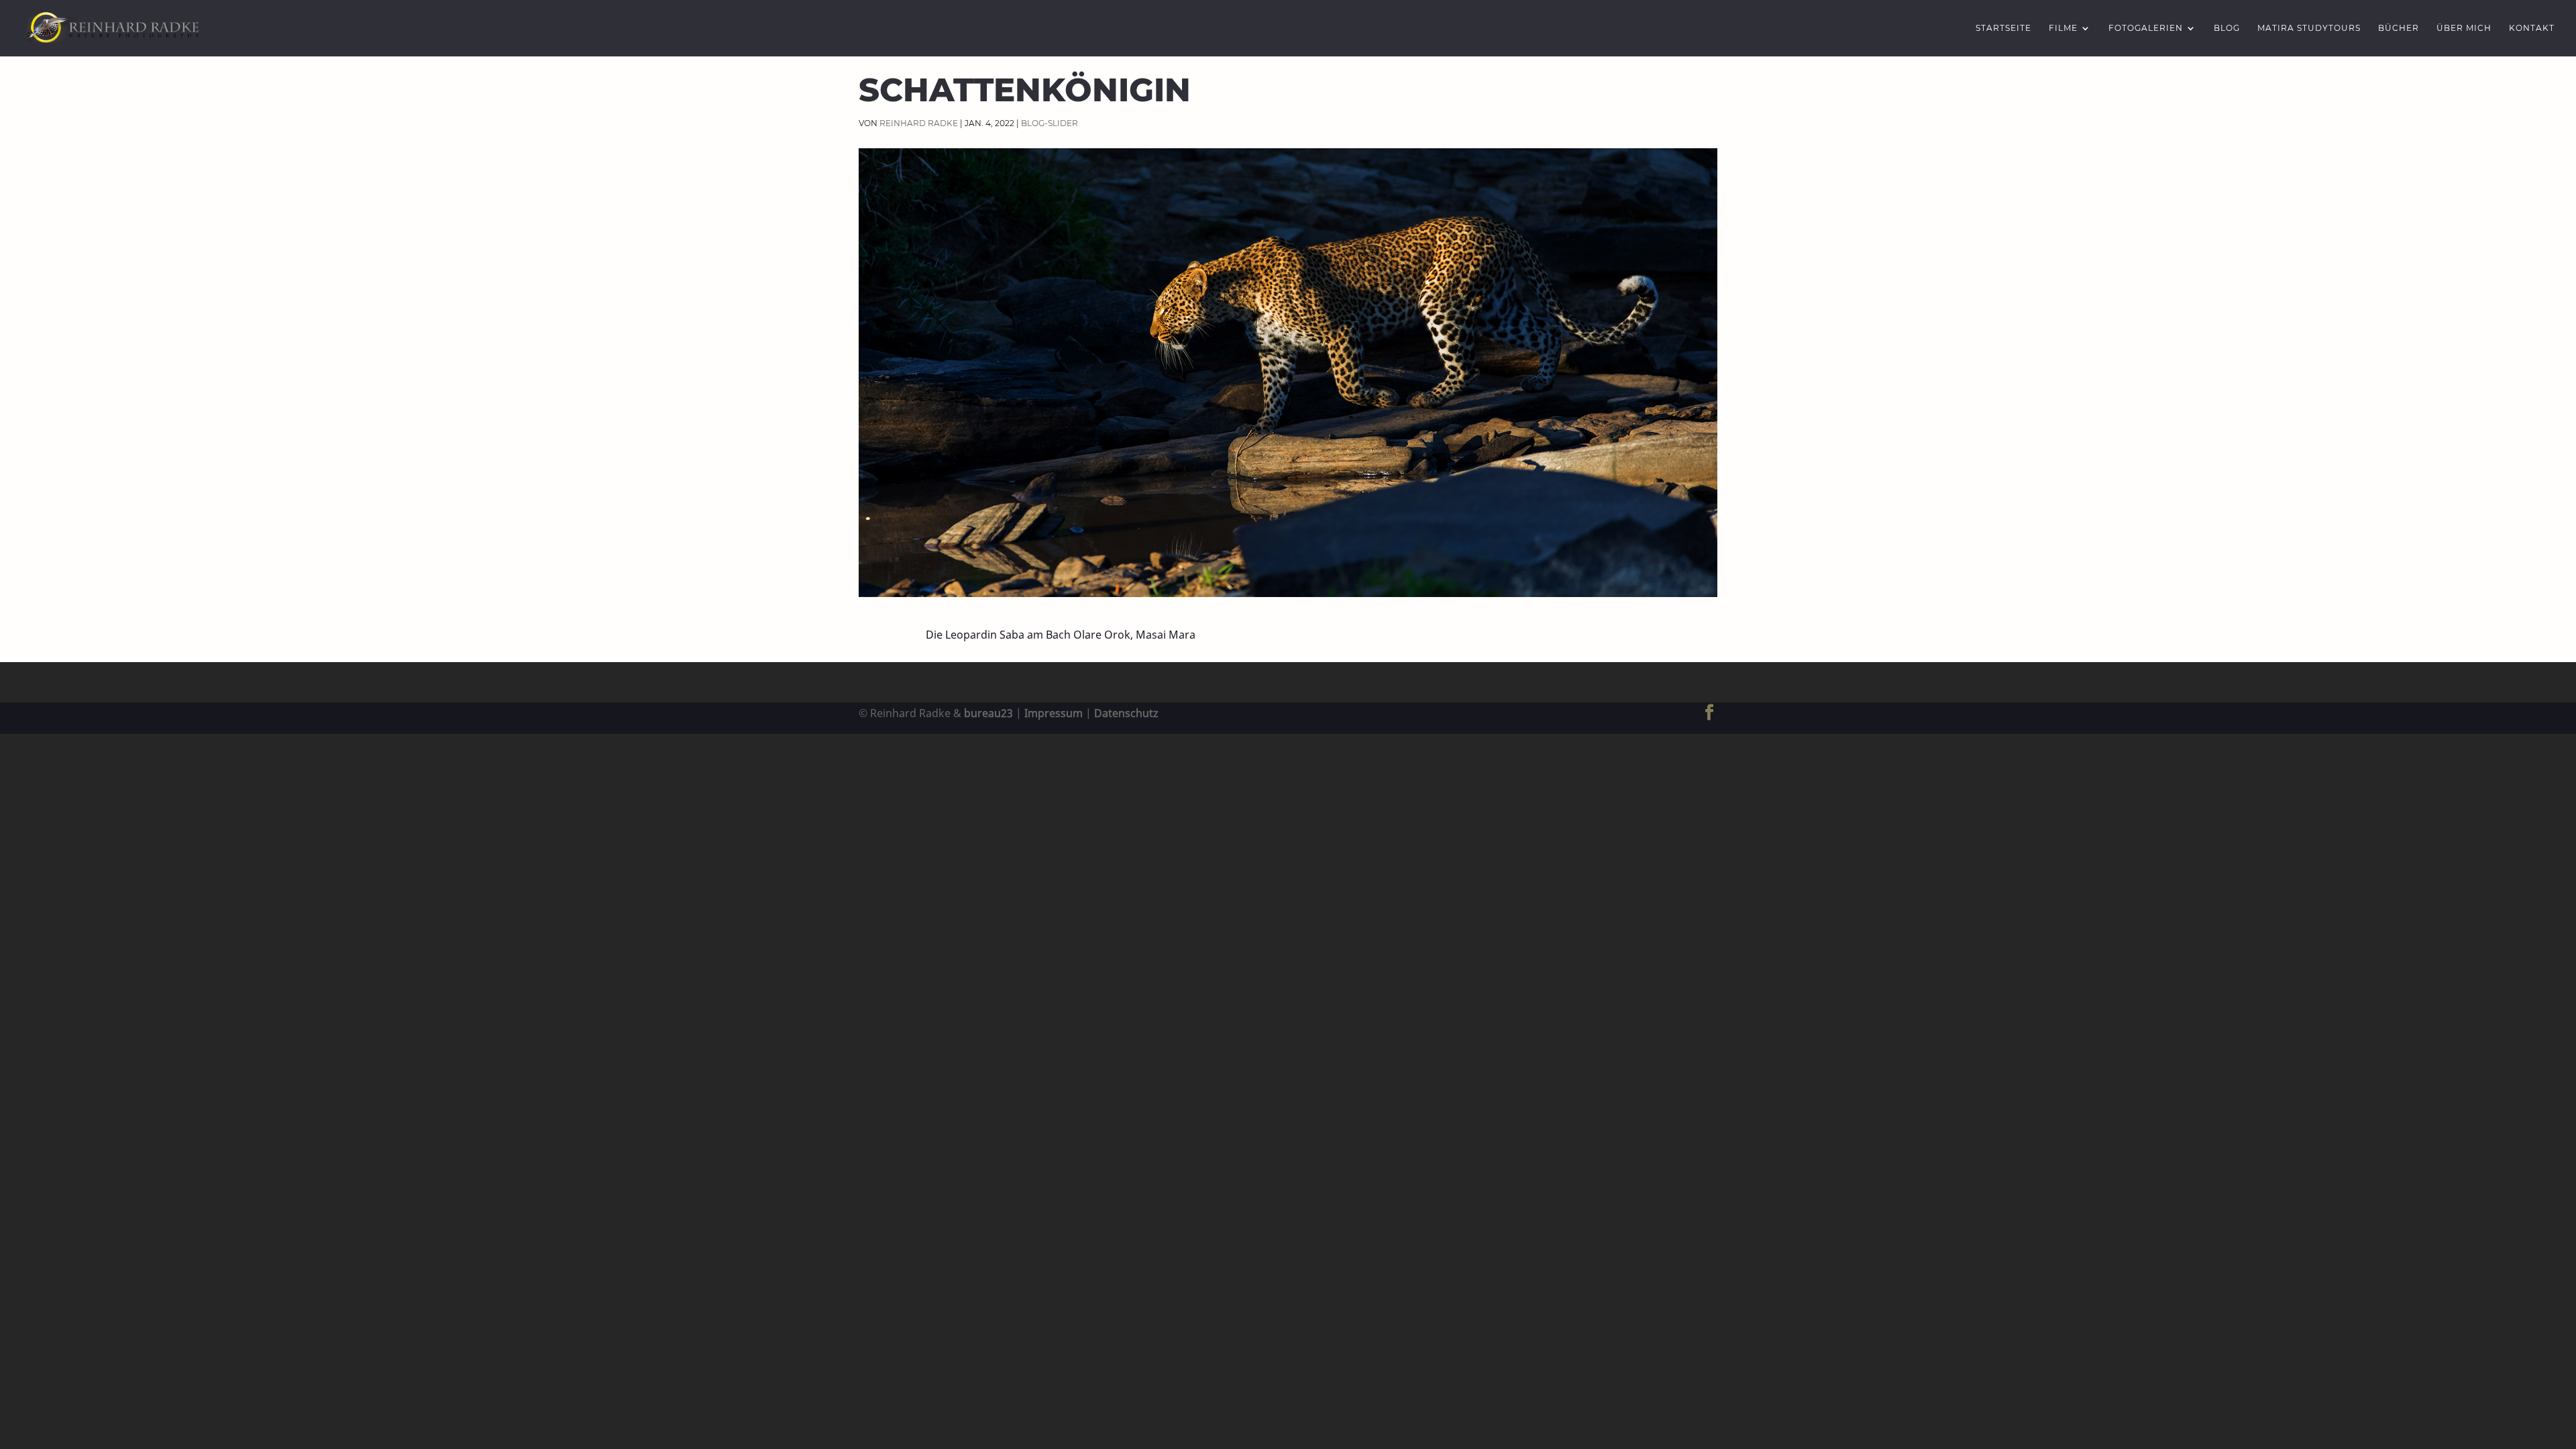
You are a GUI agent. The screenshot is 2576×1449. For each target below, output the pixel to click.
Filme (2063, 28)
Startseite (2003, 28)
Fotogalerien (2146, 28)
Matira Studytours (2309, 28)
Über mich (2464, 28)
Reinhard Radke (919, 123)
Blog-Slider (1050, 123)
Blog (2227, 28)
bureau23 (988, 713)
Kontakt (2532, 28)
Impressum (1054, 713)
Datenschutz (1126, 713)
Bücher (2399, 28)
